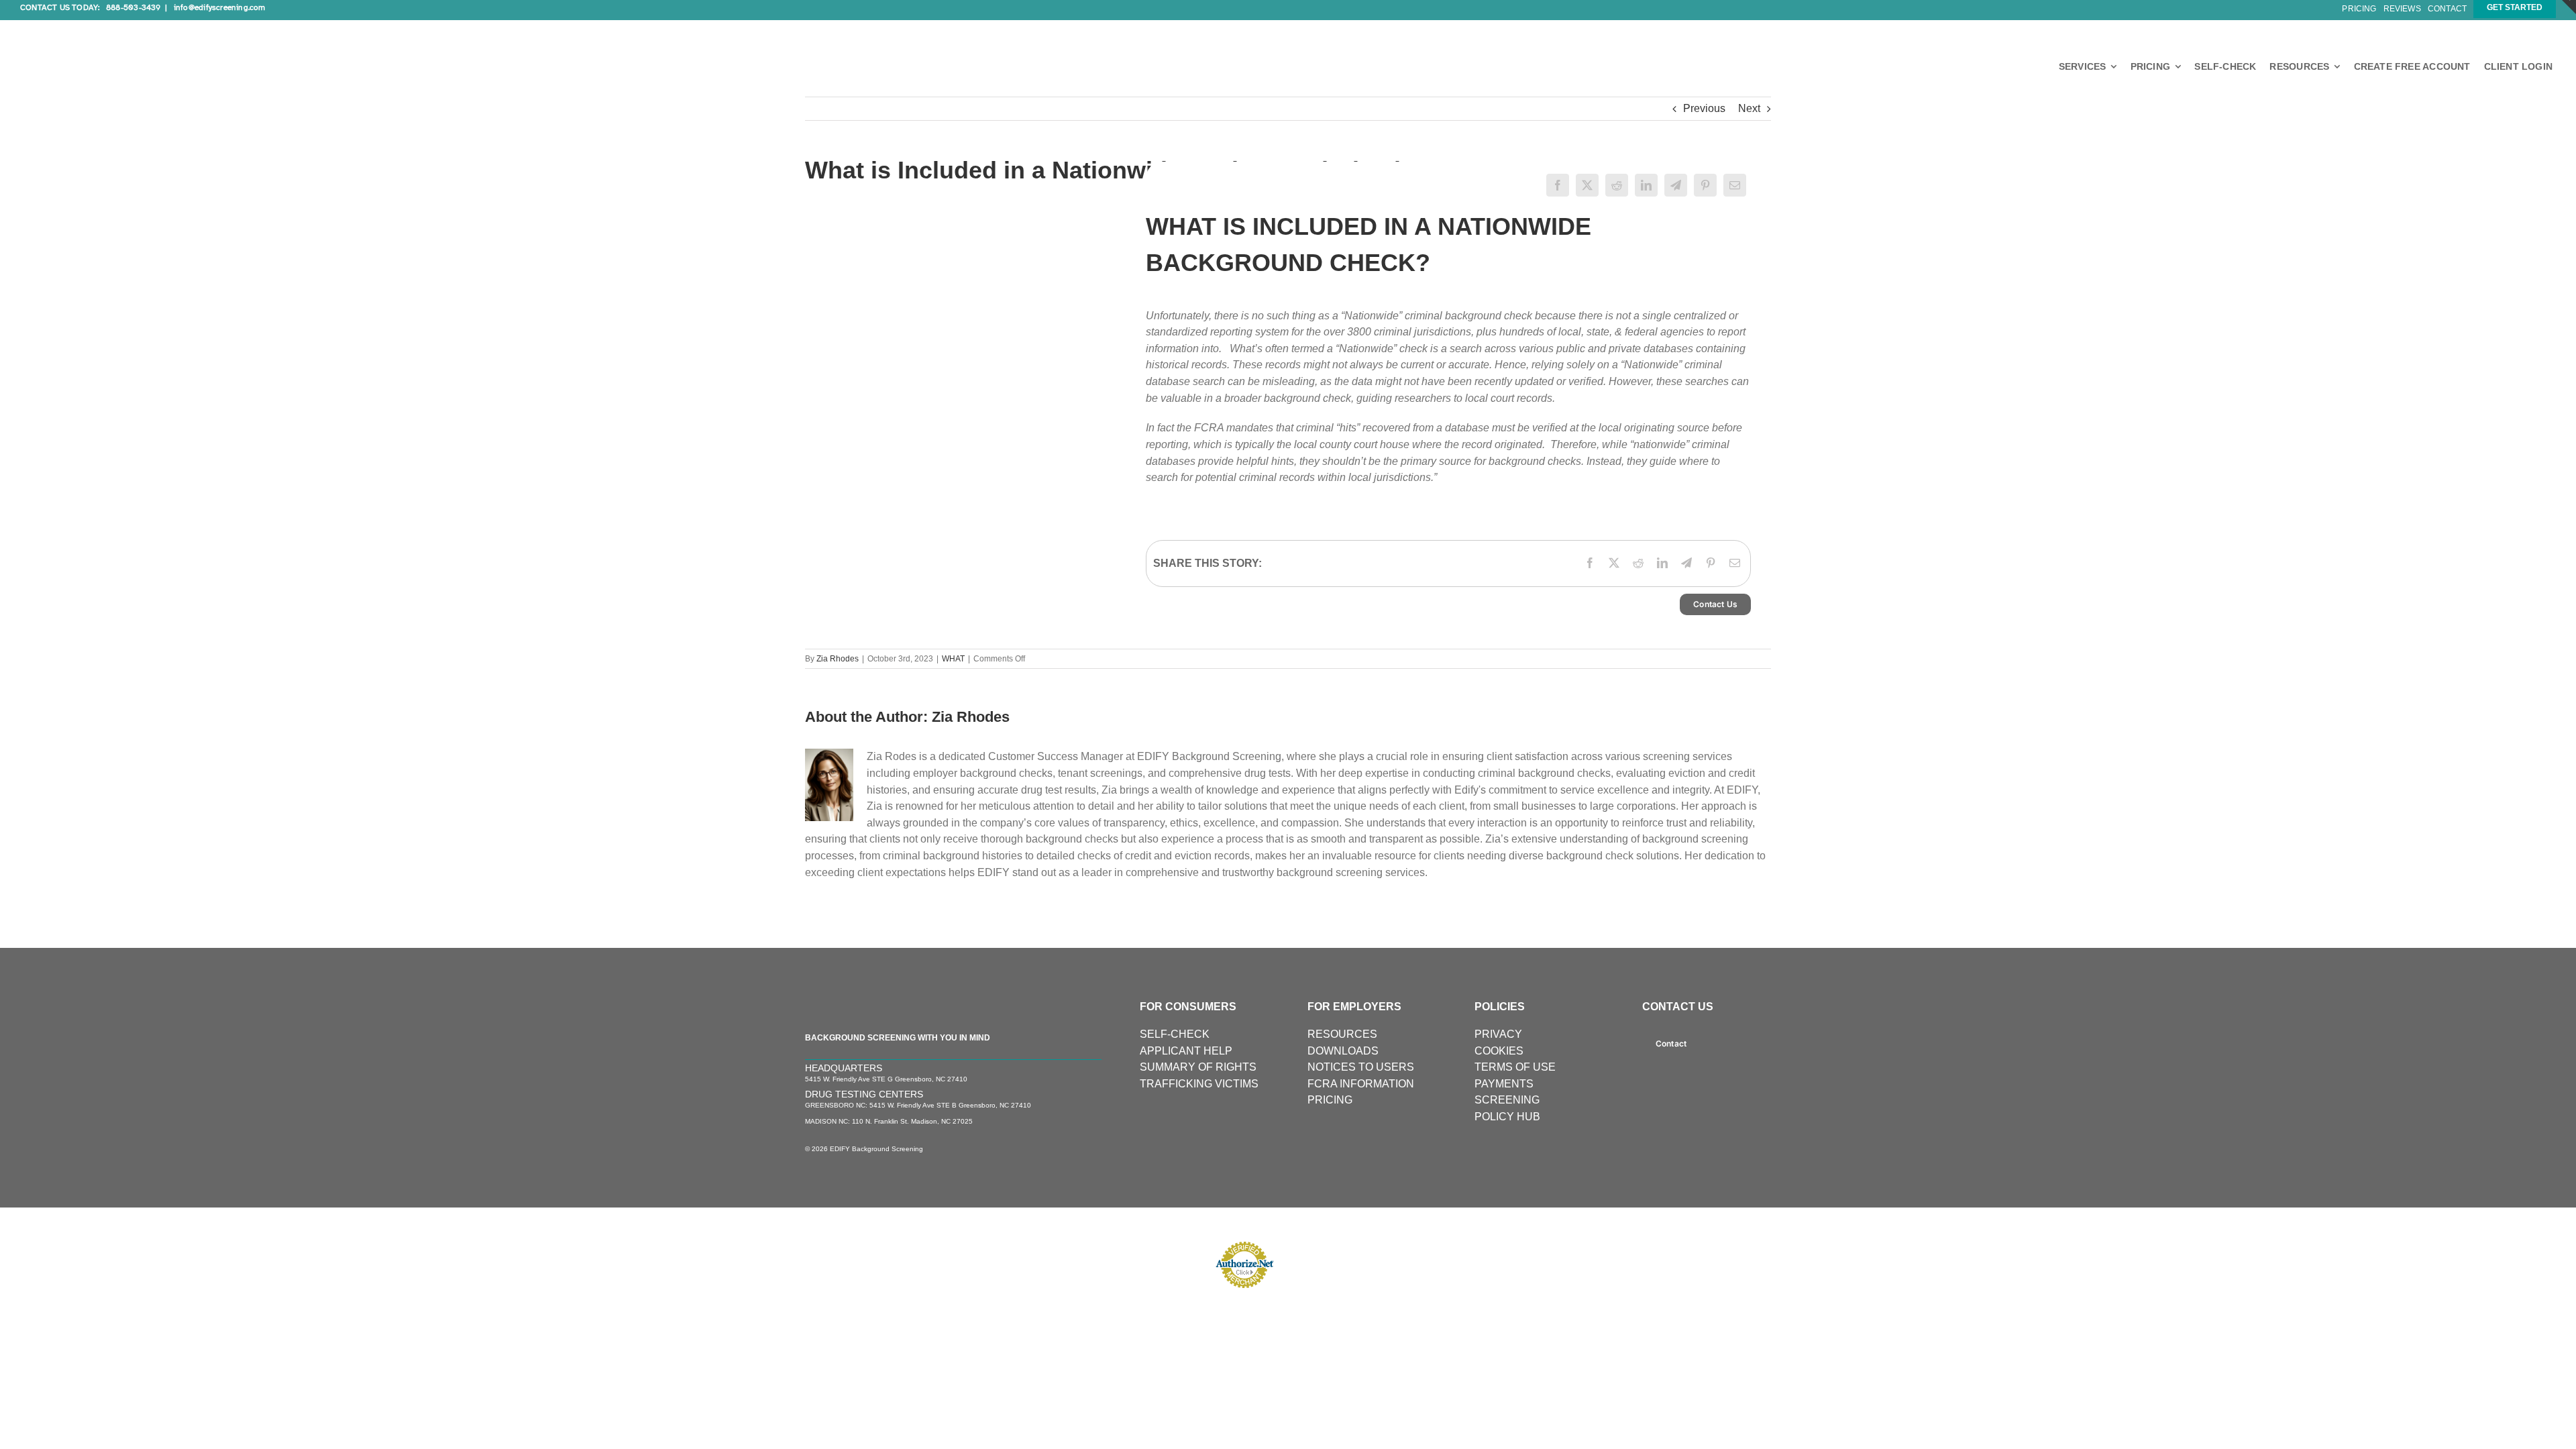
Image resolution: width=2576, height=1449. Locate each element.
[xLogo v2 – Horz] (121, 25)
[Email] (1735, 185)
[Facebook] (1558, 185)
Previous (1704, 108)
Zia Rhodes (838, 659)
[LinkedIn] (1646, 185)
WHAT (953, 659)
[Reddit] (1617, 185)
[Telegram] (1676, 185)
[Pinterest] (1705, 185)
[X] (1587, 185)
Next (1749, 108)
